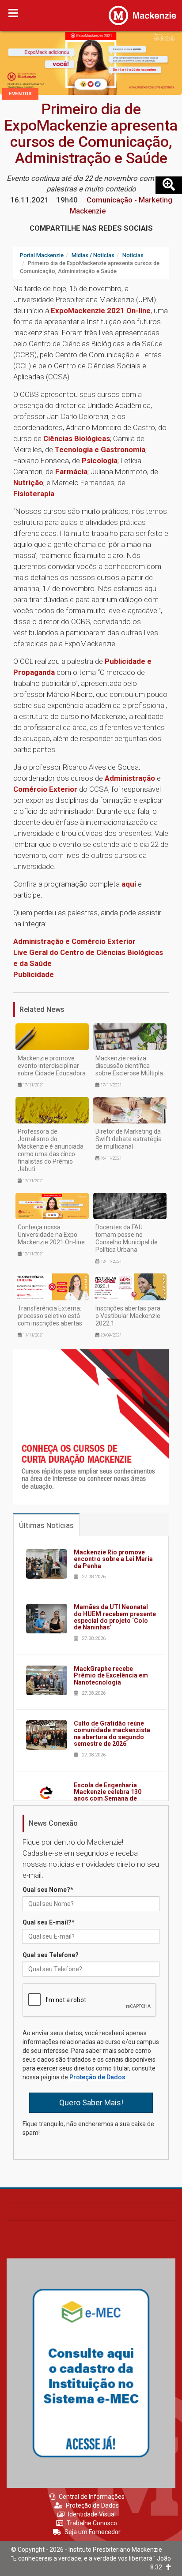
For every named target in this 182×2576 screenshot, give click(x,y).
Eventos (20, 94)
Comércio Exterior (45, 789)
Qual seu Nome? (48, 1890)
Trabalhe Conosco (92, 2523)
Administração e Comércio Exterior (74, 941)
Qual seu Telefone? (51, 1955)
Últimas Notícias (46, 1525)
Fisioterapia (34, 494)
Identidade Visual (92, 2514)
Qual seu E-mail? (49, 1922)
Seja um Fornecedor (93, 2532)
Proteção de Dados (97, 2077)
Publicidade (34, 974)
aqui (129, 884)
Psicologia (100, 461)
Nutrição (28, 483)
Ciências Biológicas (77, 438)
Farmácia (71, 472)
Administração (130, 778)
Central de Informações (92, 2497)
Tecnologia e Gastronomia (100, 449)
